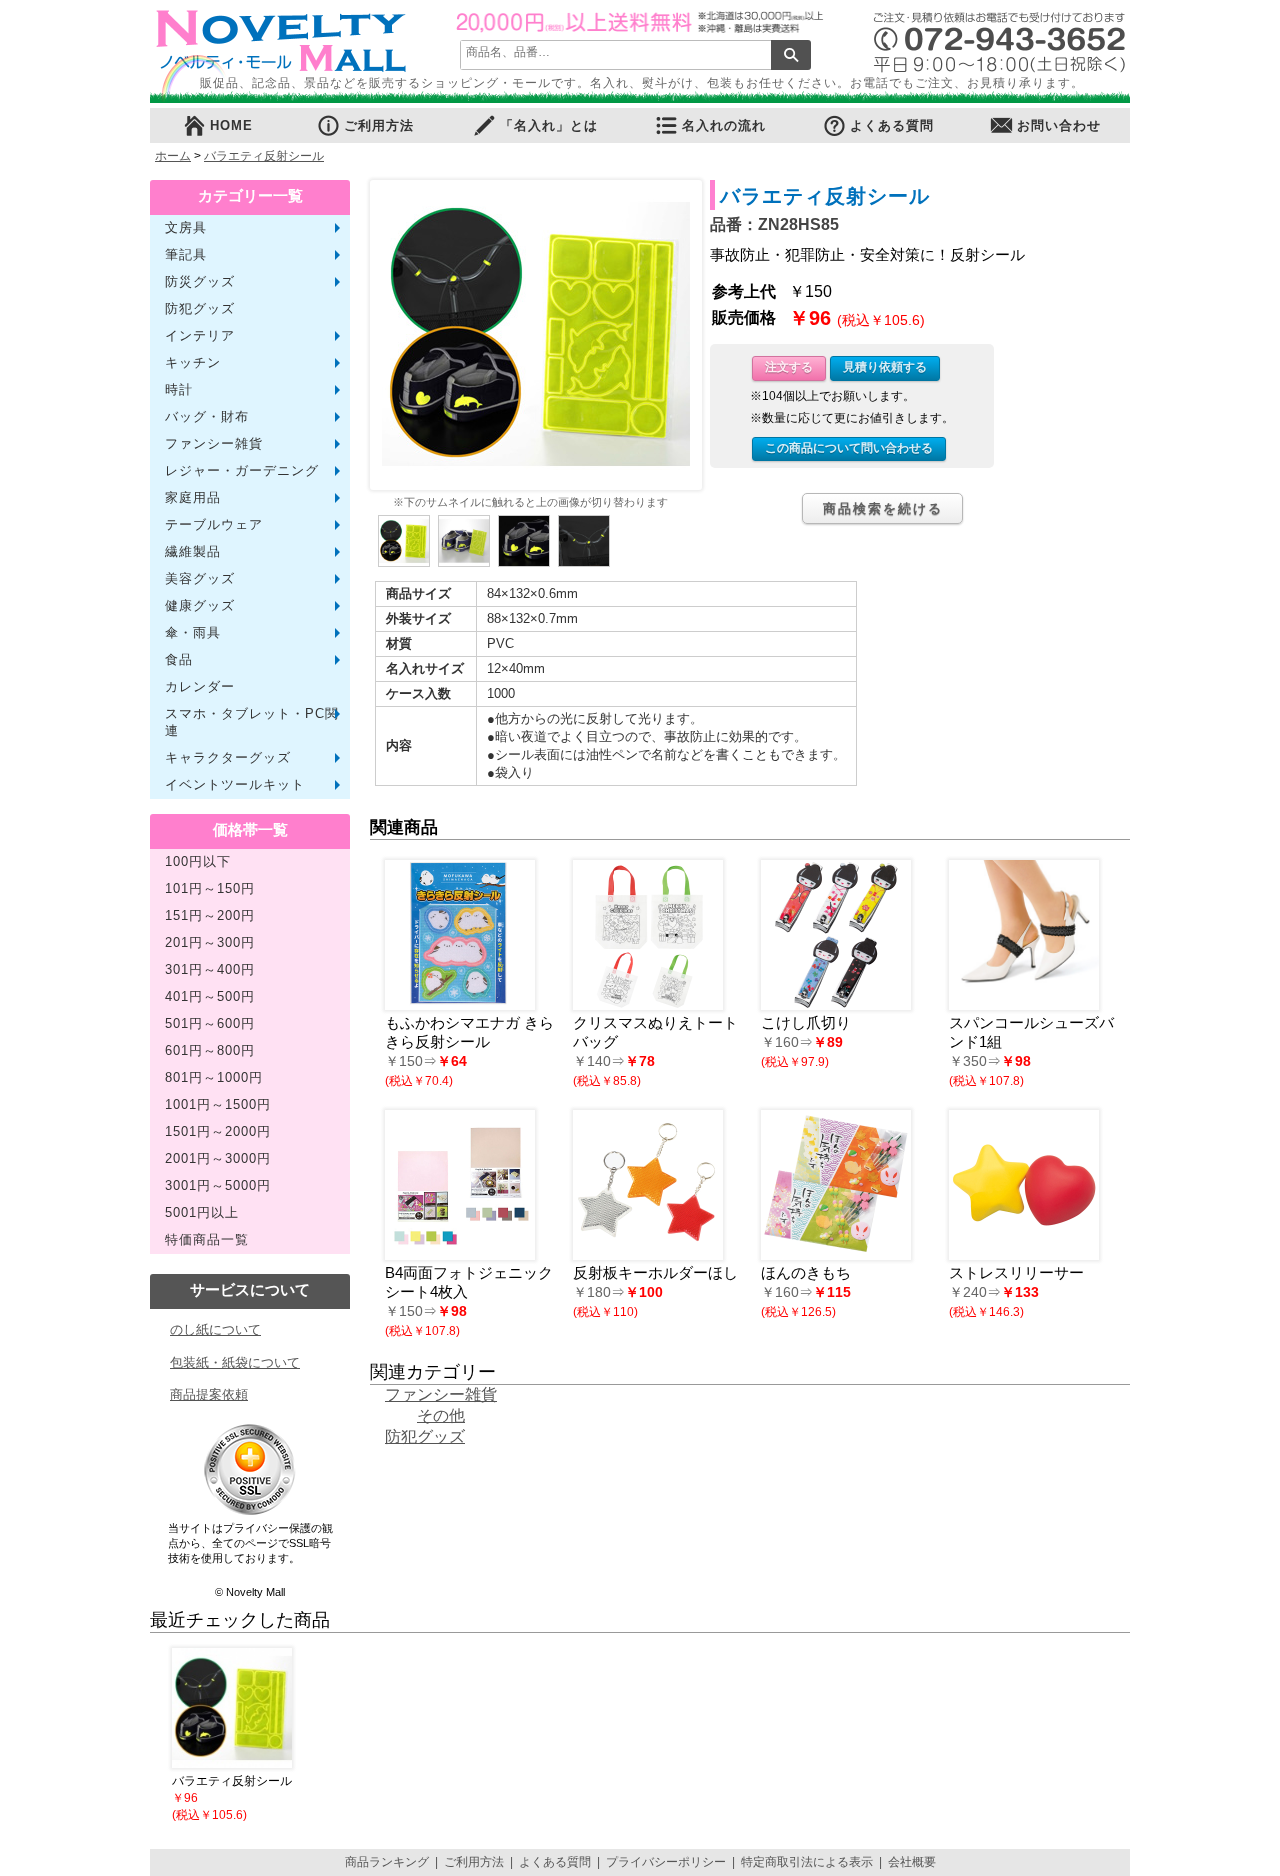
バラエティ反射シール (264, 156)
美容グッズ (200, 579)
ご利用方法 (379, 126)
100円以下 (198, 862)
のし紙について (215, 1329)
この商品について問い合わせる (849, 448)
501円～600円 (210, 1024)
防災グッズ (200, 282)
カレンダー (200, 687)
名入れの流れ (724, 126)
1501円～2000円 (218, 1132)
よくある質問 (892, 126)
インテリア (200, 336)
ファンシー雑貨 (214, 444)
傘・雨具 (193, 633)
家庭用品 (193, 498)
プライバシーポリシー (666, 1862)
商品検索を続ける (883, 508)
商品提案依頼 (209, 1394)
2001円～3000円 (218, 1159)
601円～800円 (210, 1051)
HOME (231, 126)
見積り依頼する (885, 367)
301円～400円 (210, 970)
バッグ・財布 (207, 417)
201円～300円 (210, 943)
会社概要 (912, 1862)
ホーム (173, 156)
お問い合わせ (1059, 126)
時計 (179, 390)
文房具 (186, 228)
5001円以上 (202, 1213)
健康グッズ (200, 606)
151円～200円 (210, 916)
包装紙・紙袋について (235, 1362)
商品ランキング (387, 1862)
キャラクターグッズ (228, 758)
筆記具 (186, 255)
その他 (441, 1415)
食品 (179, 660)
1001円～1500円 (218, 1105)
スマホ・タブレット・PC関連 (252, 722)
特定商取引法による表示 (807, 1862)
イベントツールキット (235, 785)
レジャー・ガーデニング (242, 471)
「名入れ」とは (549, 126)
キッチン (193, 363)
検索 (791, 55)
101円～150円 (210, 889)
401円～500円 (210, 997)
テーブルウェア (214, 525)
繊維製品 (193, 552)
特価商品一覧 (207, 1240)
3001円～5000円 (218, 1186)
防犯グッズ (200, 309)
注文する (789, 367)
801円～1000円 (214, 1078)
